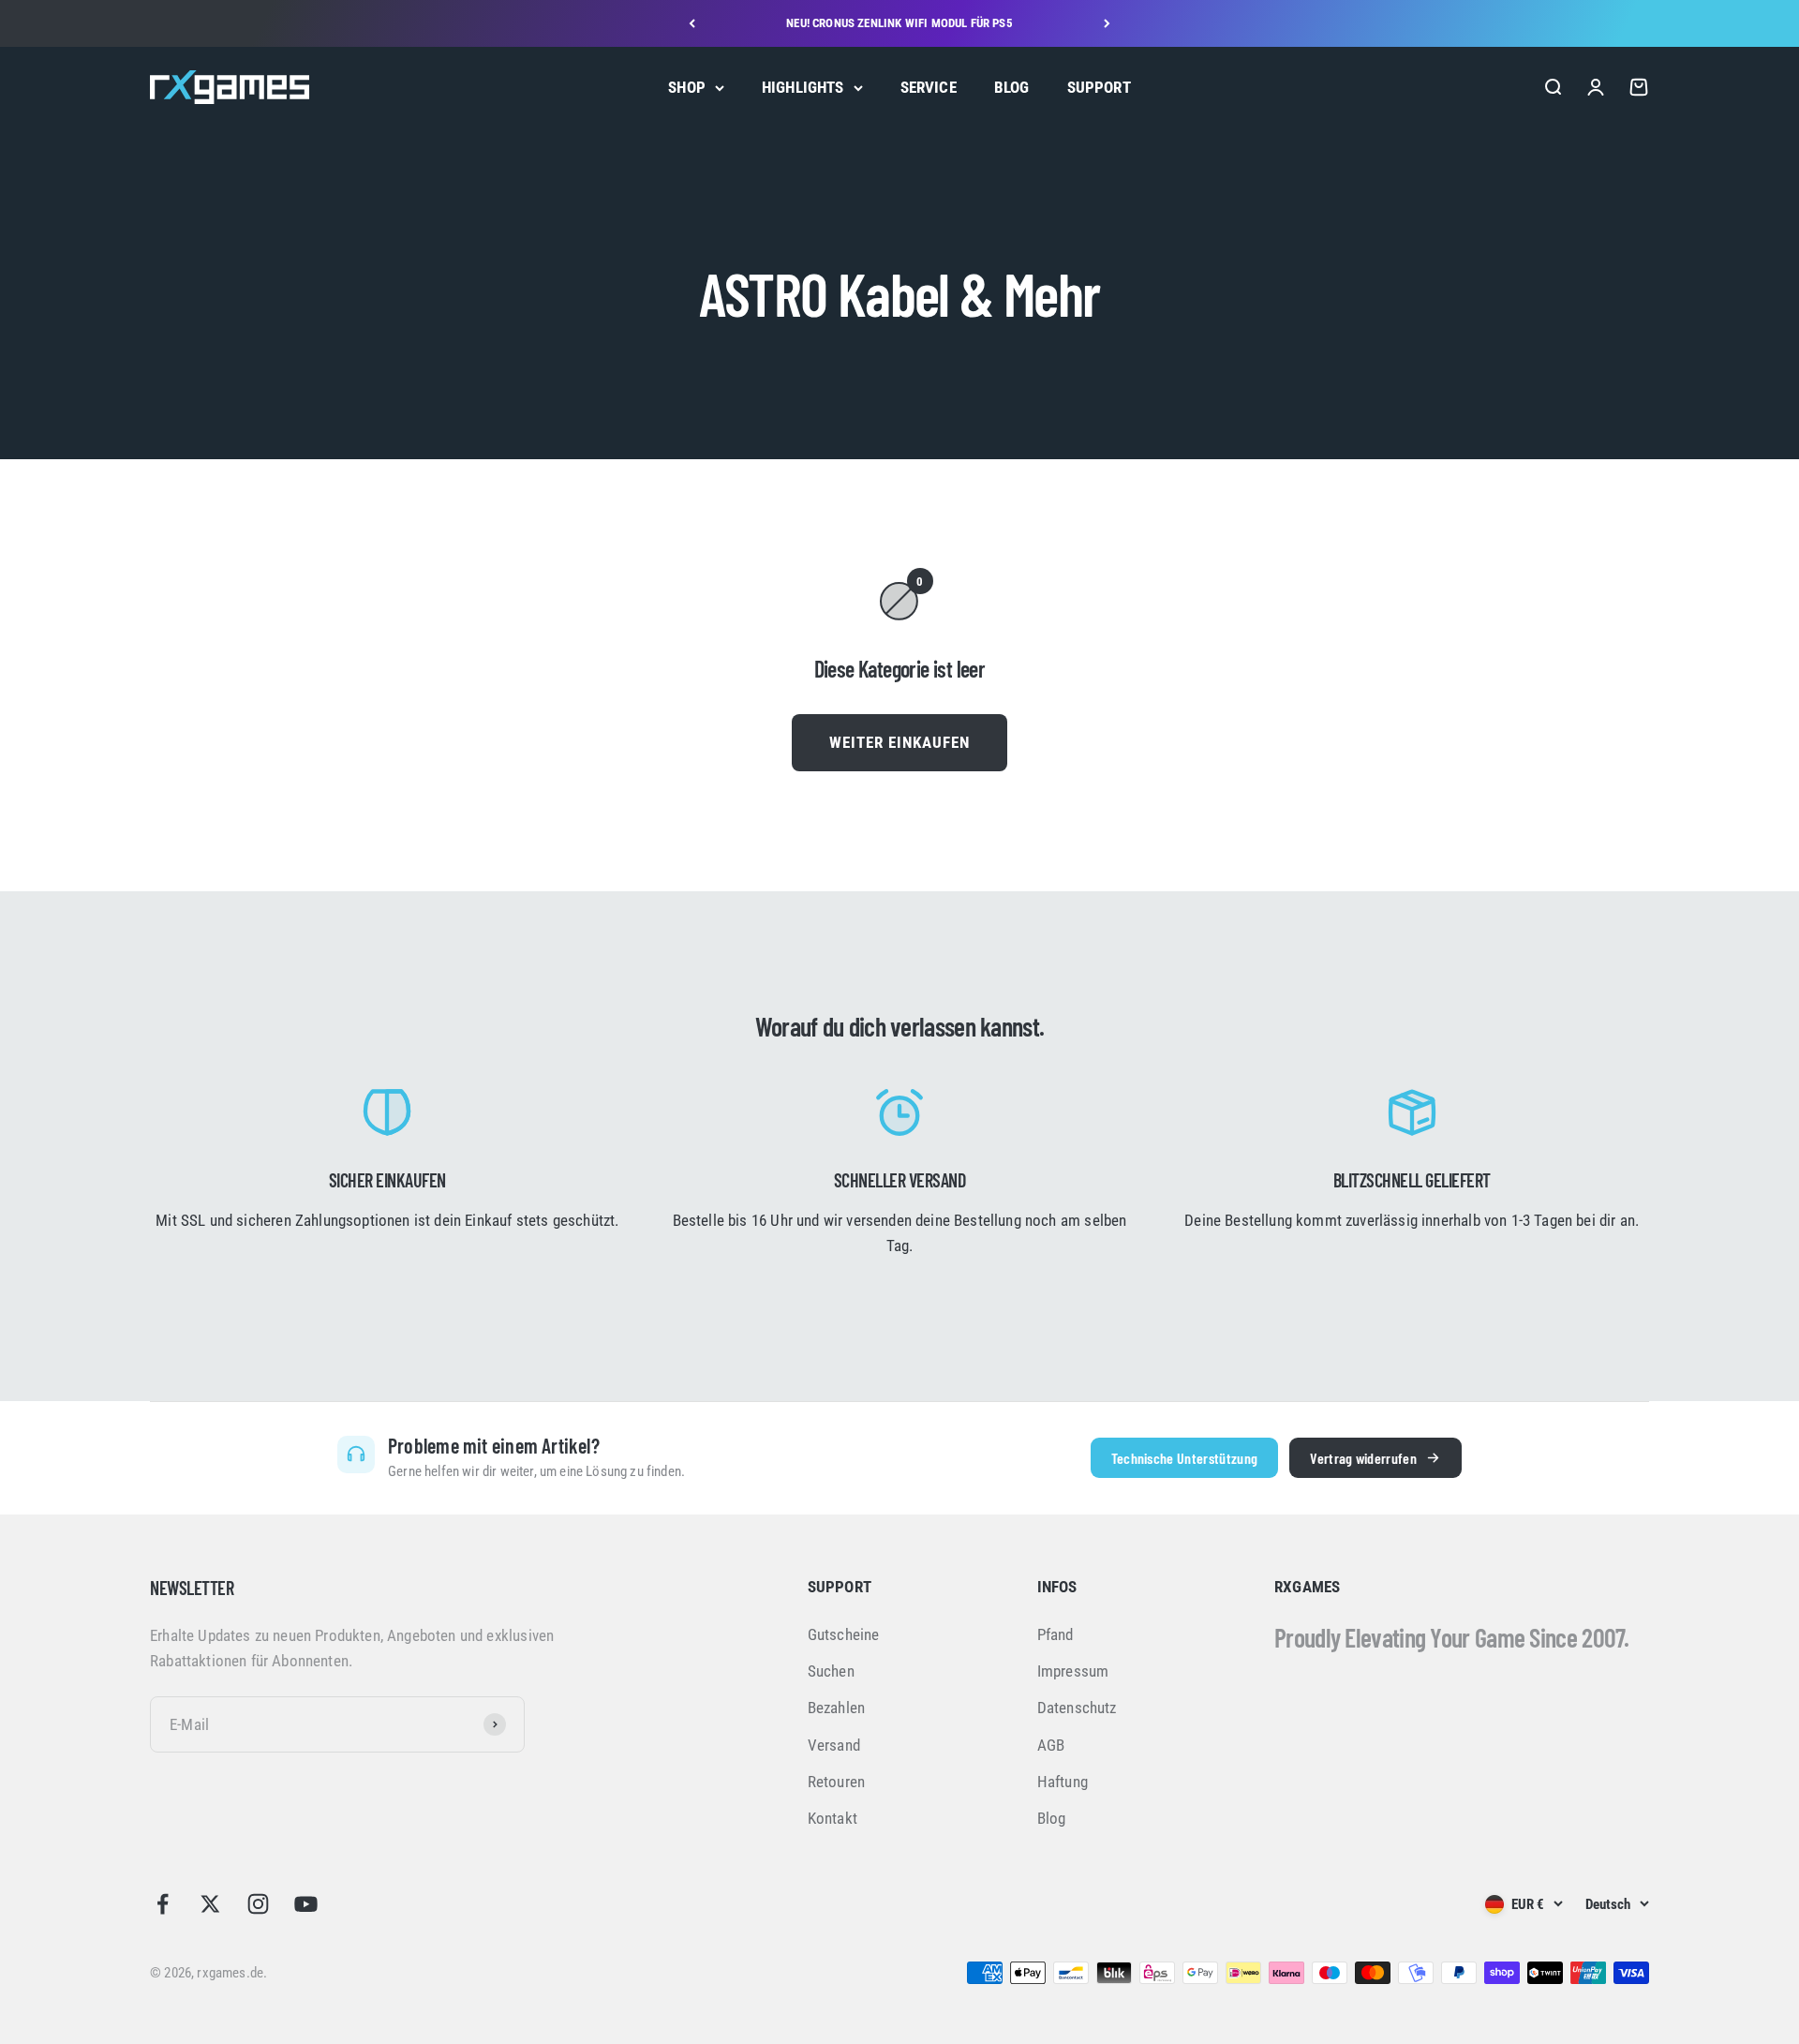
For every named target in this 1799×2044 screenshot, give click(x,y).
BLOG (1012, 87)
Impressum (1073, 1671)
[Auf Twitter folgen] (210, 1904)
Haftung (1063, 1782)
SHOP (687, 87)
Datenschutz (1077, 1708)
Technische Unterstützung (1185, 1458)
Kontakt (833, 1818)
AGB (1051, 1745)
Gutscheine (844, 1634)
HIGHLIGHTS (803, 87)
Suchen (831, 1671)
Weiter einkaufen (899, 742)
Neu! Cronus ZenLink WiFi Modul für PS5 (899, 23)
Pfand (1056, 1634)
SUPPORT (1099, 87)
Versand (834, 1745)
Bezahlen (836, 1708)
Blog (1052, 1818)
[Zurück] (692, 23)
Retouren (836, 1782)
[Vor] (1107, 23)
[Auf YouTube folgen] (306, 1904)
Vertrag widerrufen (1363, 1458)
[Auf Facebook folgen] (163, 1904)
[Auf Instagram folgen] (258, 1904)
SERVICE (929, 87)
